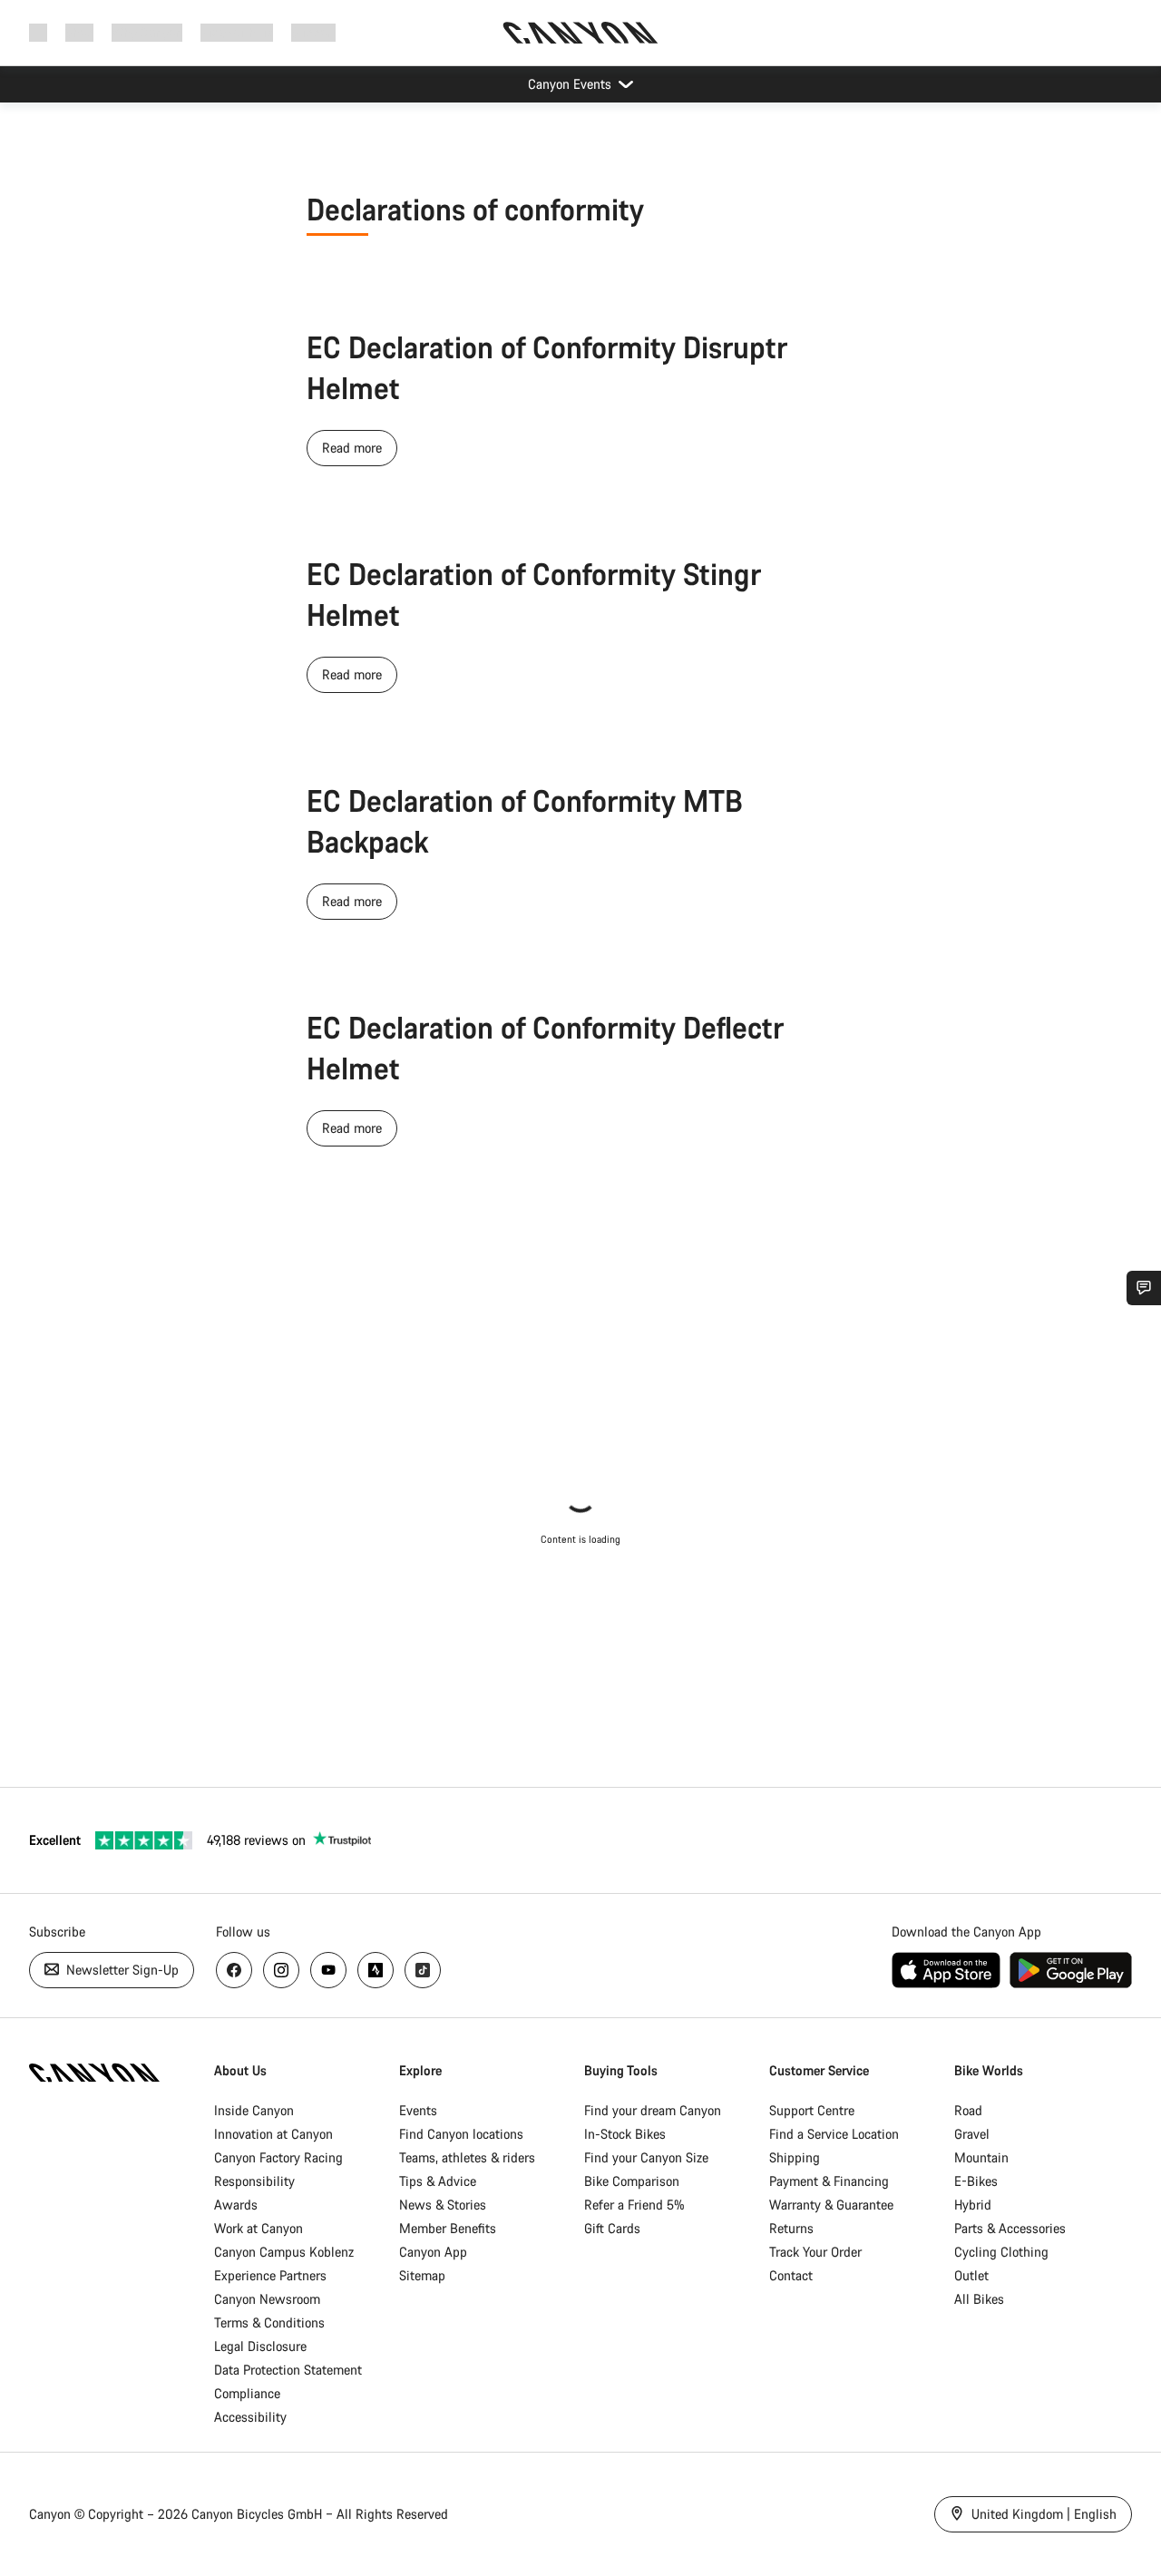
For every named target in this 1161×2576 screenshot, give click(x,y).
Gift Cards (612, 2228)
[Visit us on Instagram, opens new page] (281, 1970)
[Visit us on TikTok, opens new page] (423, 1970)
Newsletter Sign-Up (121, 1970)
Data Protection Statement (288, 2370)
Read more (352, 448)
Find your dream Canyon (653, 2110)
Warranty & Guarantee (831, 2205)
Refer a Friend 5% (634, 2205)
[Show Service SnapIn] (1144, 1288)
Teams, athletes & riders (467, 2157)
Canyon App (433, 2252)
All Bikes (979, 2299)
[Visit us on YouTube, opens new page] (328, 1970)
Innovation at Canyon (273, 2134)
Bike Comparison (632, 2181)
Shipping (795, 2157)
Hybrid (973, 2205)
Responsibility (254, 2181)
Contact (791, 2275)
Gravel (972, 2134)
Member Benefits (448, 2228)
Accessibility (250, 2417)
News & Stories (443, 2205)
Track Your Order (815, 2252)
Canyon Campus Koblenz (284, 2252)
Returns (791, 2228)
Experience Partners (270, 2275)
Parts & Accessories (1010, 2228)
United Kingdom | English (1042, 2514)
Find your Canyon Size (646, 2157)
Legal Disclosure (260, 2346)
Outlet (971, 2275)
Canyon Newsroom (267, 2299)
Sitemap (422, 2275)
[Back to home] (580, 33)
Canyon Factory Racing (278, 2157)
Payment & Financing (829, 2181)
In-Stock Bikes (625, 2134)
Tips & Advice (438, 2181)
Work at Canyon (259, 2228)
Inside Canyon (254, 2110)
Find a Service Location (834, 2134)
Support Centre (812, 2110)
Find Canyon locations (461, 2134)
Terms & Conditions (269, 2322)
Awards (236, 2205)
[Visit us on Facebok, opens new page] (234, 1970)
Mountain (981, 2157)
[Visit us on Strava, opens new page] (376, 1970)
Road (968, 2110)
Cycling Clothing (1001, 2252)
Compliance (247, 2393)
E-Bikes (976, 2181)
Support (313, 32)
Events (418, 2110)
